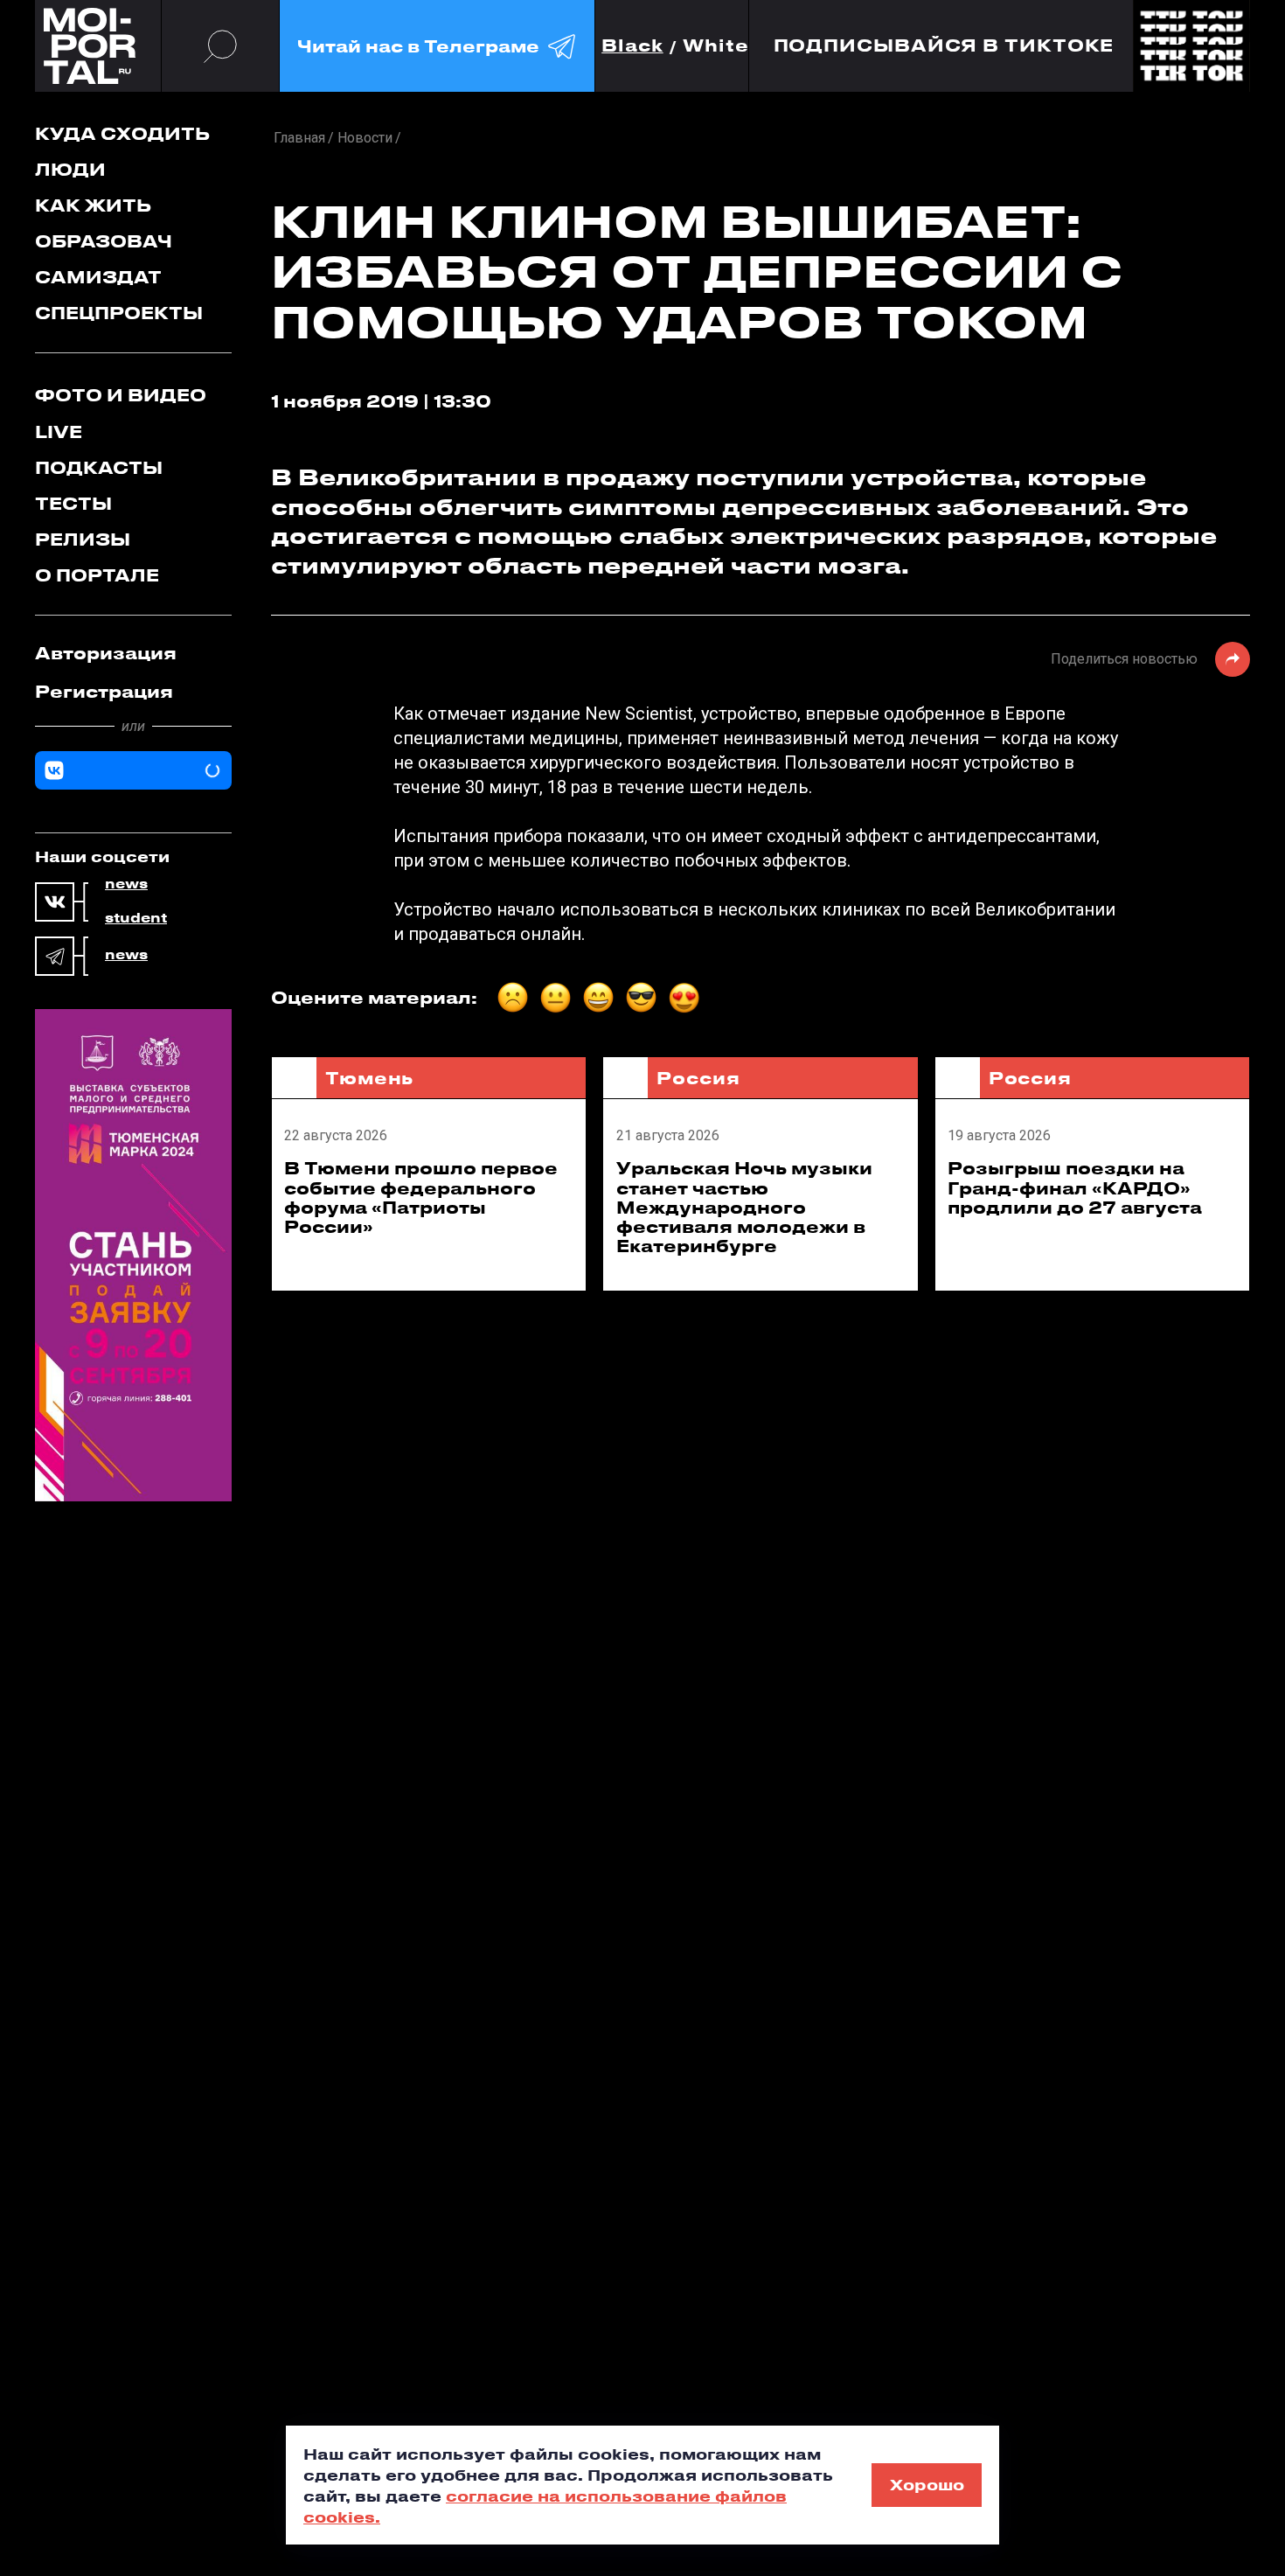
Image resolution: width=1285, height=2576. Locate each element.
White (716, 46)
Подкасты (99, 467)
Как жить (93, 205)
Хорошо (927, 2484)
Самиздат (98, 277)
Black (632, 46)
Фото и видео (121, 395)
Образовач (104, 241)
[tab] (133, 653)
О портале (97, 575)
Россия (698, 1078)
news (126, 884)
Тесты (73, 503)
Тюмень (369, 1078)
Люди (70, 169)
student (136, 918)
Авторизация (106, 653)
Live (59, 432)
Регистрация (104, 691)
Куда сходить (122, 133)
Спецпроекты (119, 313)
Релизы (83, 539)
